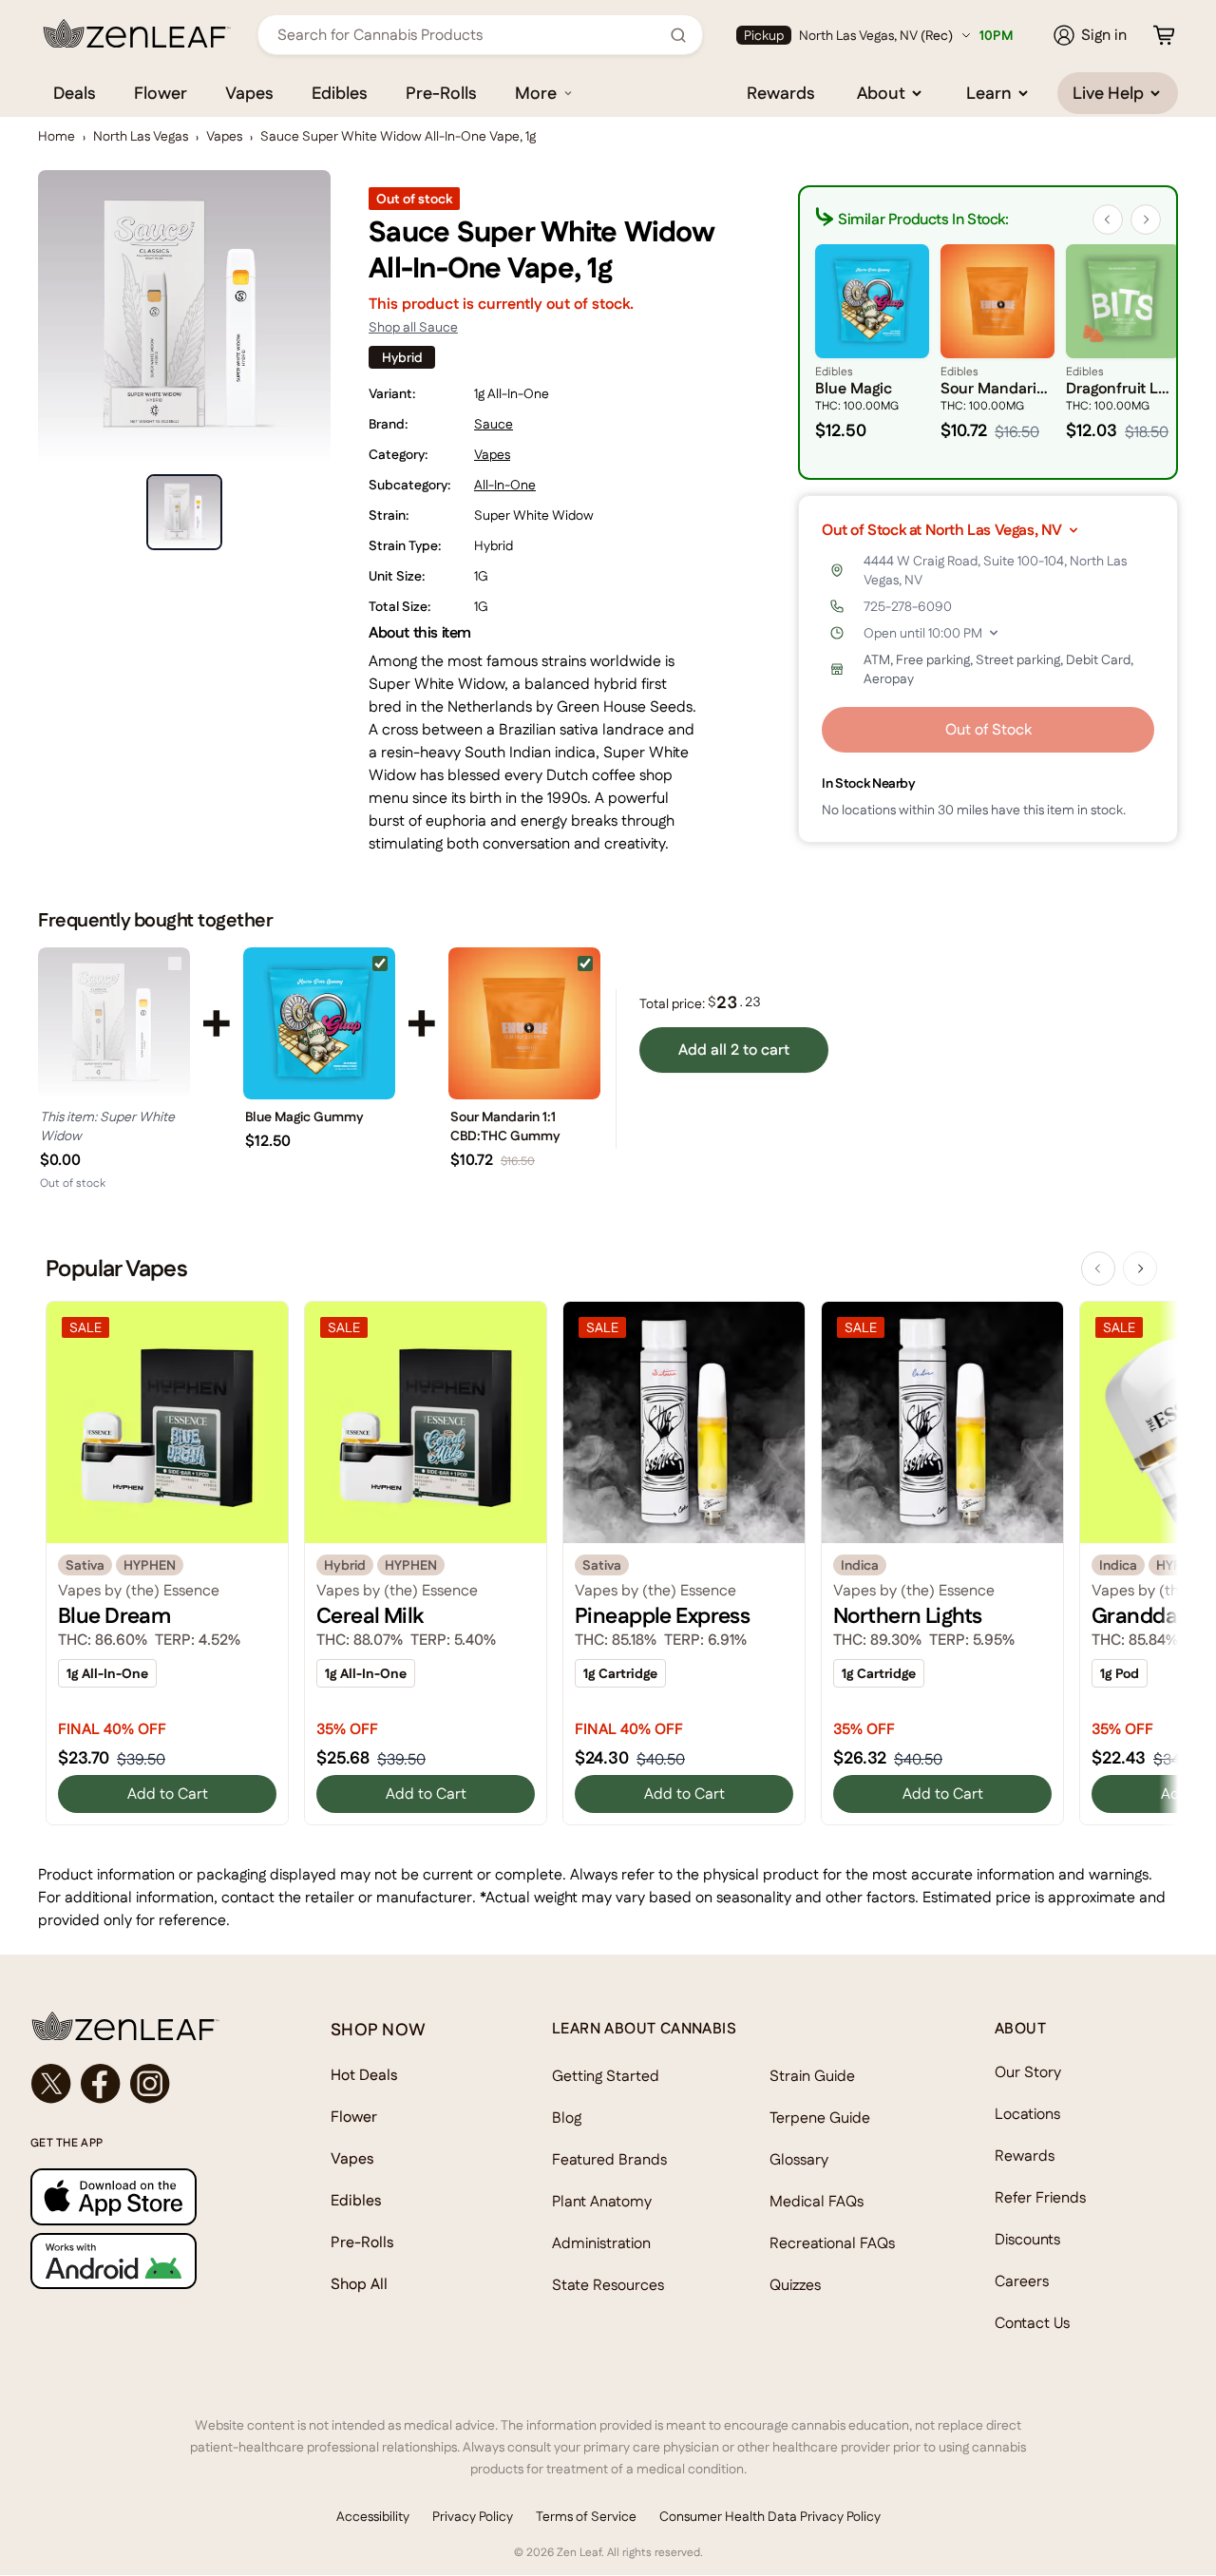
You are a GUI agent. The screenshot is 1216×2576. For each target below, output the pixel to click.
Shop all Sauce (413, 327)
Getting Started (606, 2076)
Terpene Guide (820, 2118)
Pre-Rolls (441, 93)
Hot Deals (364, 2075)
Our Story (1028, 2072)
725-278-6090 (908, 606)
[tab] (184, 512)
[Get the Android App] (142, 2261)
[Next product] (1140, 1269)
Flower (161, 93)
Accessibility (373, 2516)
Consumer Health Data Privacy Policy (770, 2516)
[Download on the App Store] (142, 2196)
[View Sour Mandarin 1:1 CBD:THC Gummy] (524, 1023)
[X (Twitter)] (51, 2084)
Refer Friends (1040, 2197)
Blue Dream (114, 1615)
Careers (1022, 2281)
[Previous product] (1098, 1269)
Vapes (249, 93)
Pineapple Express (662, 1615)
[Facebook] (101, 2084)
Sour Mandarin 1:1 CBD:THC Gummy (505, 1126)
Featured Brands (609, 2159)
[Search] (678, 35)
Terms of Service (586, 2516)
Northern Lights (907, 1615)
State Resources (608, 2285)
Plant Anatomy (602, 2201)
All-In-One (505, 485)
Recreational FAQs (832, 2243)
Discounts (1027, 2239)
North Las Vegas (141, 136)
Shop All (359, 2284)
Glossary (799, 2159)
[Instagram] (150, 2084)
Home (57, 136)
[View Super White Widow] (114, 1023)
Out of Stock (988, 729)
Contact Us (1032, 2323)
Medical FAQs (817, 2201)
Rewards (781, 93)
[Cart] (1164, 35)
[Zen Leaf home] (137, 33)
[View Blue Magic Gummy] (319, 1023)
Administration (601, 2243)
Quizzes (795, 2285)
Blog (567, 2118)
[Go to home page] (142, 2026)
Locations (1027, 2114)
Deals (75, 93)
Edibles (340, 93)
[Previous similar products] (1108, 219)
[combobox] (470, 35)
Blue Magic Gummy (304, 1116)
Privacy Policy (473, 2516)
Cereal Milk (370, 1615)
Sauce (494, 424)
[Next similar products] (1146, 219)
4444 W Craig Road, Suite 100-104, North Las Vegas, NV (995, 570)
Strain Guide (812, 2076)
